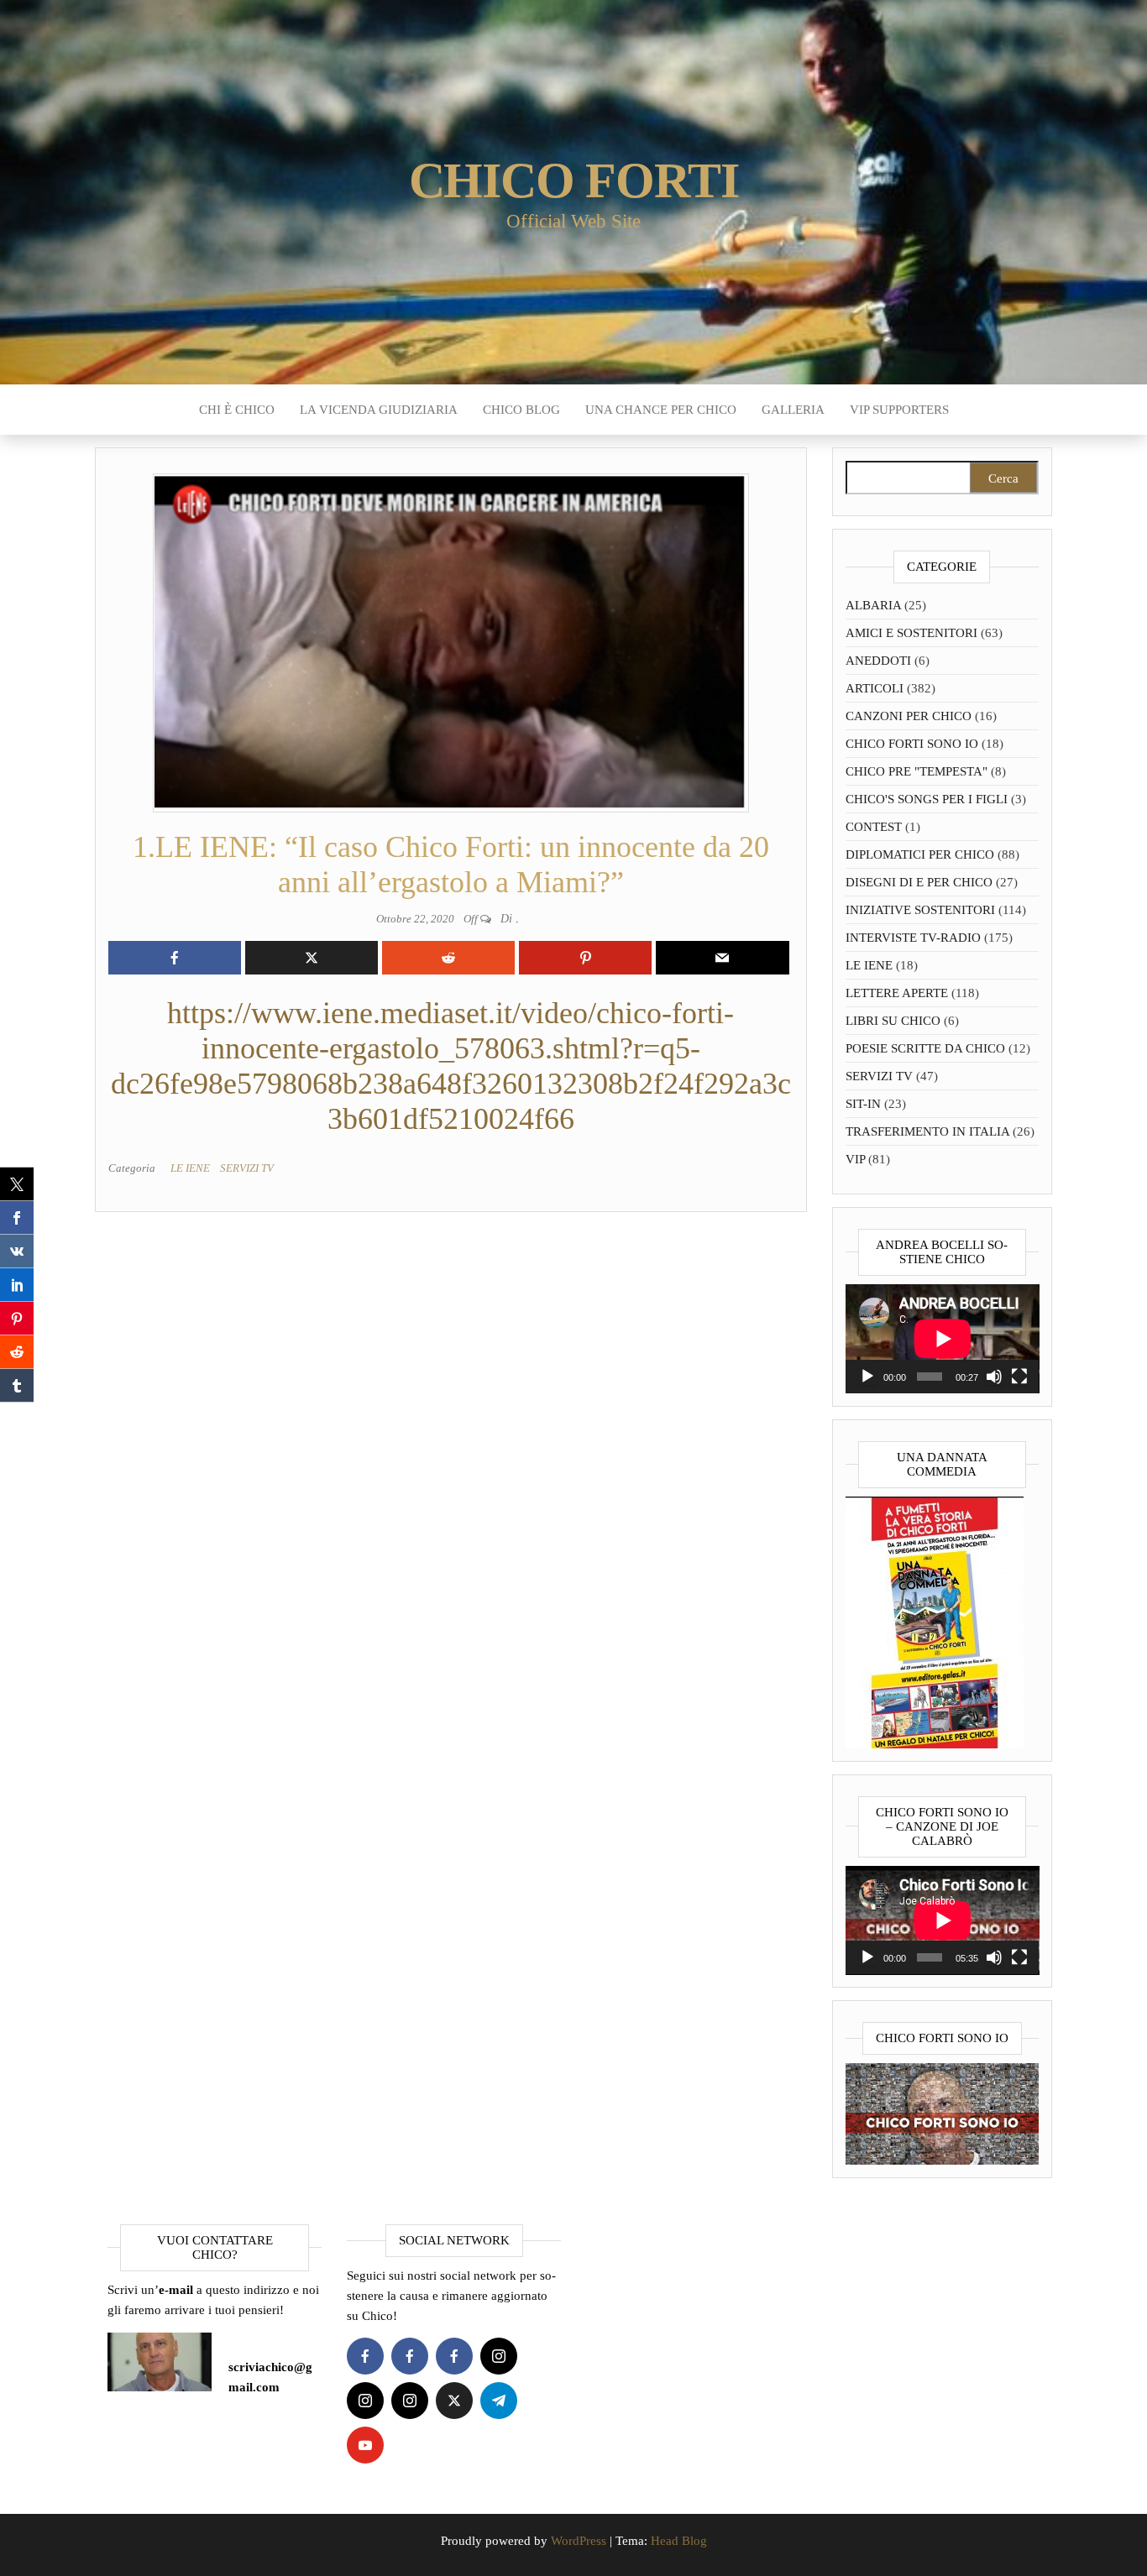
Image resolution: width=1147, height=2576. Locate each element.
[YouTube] (365, 2445)
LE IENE (190, 1168)
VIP (855, 1159)
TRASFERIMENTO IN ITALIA (927, 1131)
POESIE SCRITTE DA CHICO (925, 1048)
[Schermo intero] (1019, 1377)
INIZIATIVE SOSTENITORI (920, 910)
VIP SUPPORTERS (899, 410)
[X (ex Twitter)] (454, 2401)
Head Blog (679, 2541)
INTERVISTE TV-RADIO (913, 938)
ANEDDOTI (878, 661)
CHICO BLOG (521, 410)
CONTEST (874, 827)
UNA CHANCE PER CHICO (661, 410)
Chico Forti (574, 180)
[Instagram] (499, 2356)
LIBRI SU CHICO (893, 1021)
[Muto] (994, 1377)
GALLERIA (793, 410)
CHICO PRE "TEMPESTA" (917, 771)
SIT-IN (863, 1104)
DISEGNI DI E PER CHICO (919, 882)
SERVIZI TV (247, 1168)
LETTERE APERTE (897, 993)
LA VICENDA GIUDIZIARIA (379, 410)
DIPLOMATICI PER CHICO (920, 854)
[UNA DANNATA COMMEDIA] (935, 1621)
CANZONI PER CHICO (909, 716)
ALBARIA (873, 605)
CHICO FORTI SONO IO (912, 744)
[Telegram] (499, 2401)
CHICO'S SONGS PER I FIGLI (927, 799)
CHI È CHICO (237, 410)
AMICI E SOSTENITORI (911, 633)
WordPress (579, 2541)
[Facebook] (365, 2356)
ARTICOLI (875, 688)
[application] (943, 1339)
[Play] (867, 1377)
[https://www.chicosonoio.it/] (943, 2113)
